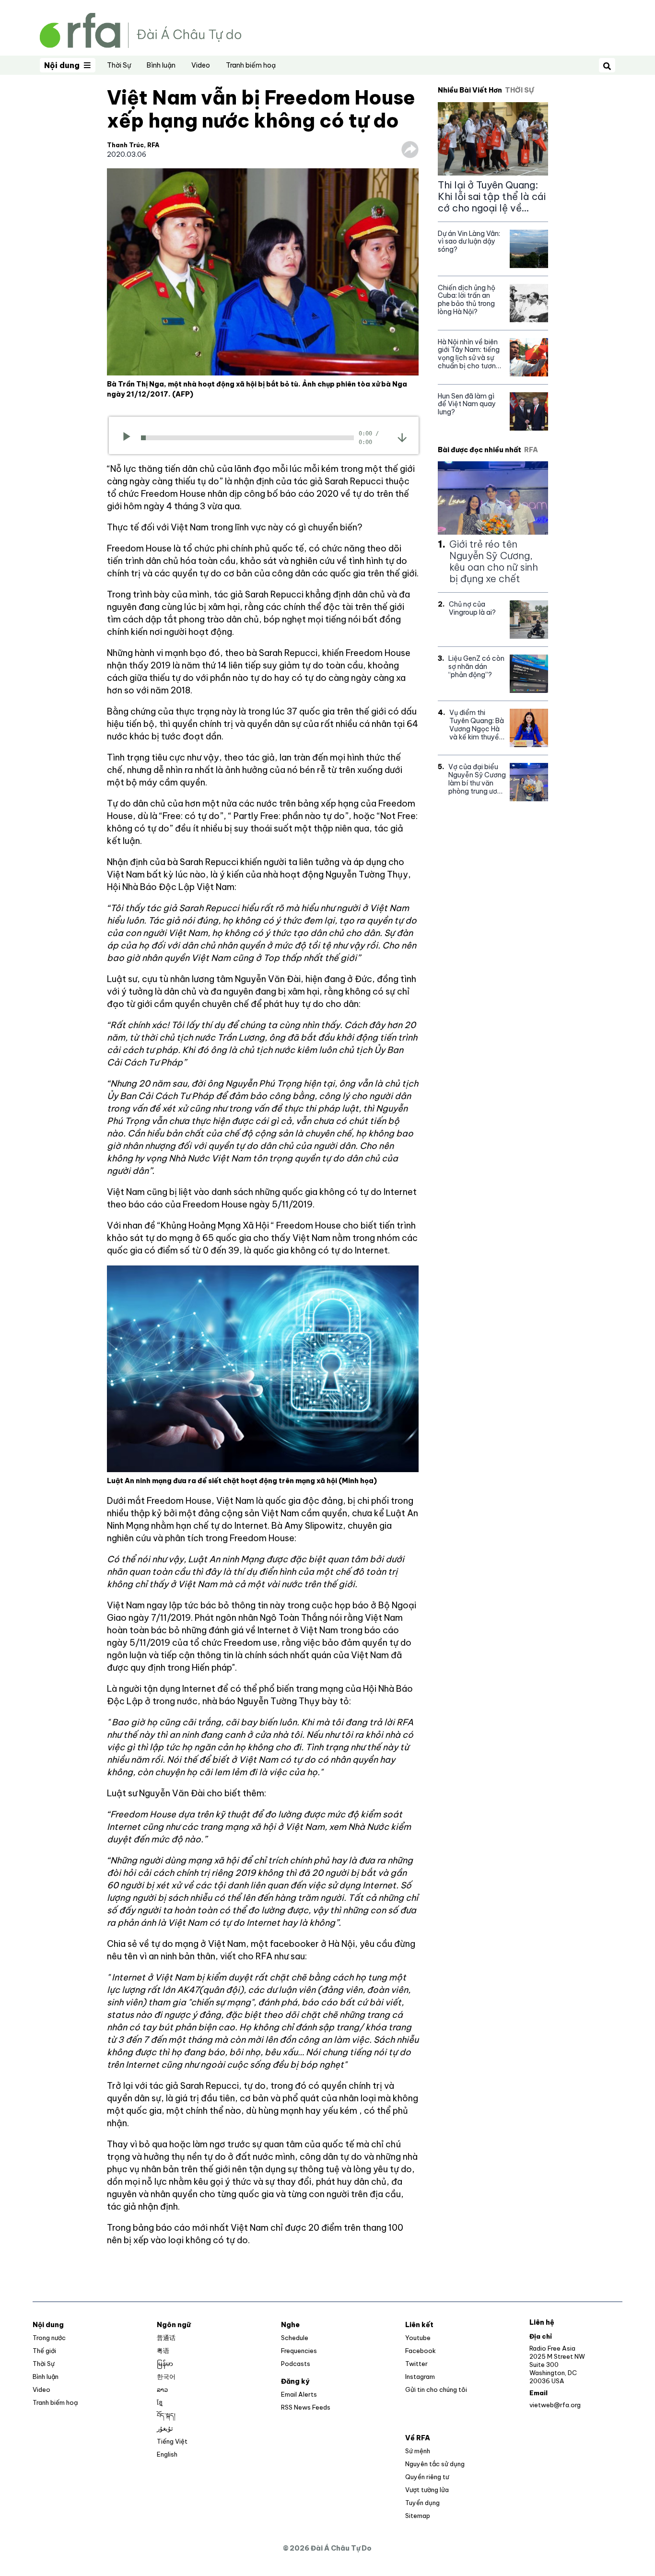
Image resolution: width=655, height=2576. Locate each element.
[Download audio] (402, 437)
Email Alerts (299, 2394)
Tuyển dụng (422, 2503)
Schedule (295, 2338)
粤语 (163, 2351)
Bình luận (161, 65)
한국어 (166, 2377)
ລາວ (162, 2389)
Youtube (418, 2338)
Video (201, 65)
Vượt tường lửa (427, 2490)
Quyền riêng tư (427, 2477)
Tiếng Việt (172, 2441)
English (167, 2454)
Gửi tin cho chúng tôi (436, 2389)
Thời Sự (119, 65)
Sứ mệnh (418, 2451)
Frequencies (299, 2351)
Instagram (420, 2377)
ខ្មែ (160, 2402)
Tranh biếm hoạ (251, 65)
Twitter (416, 2364)
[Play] (130, 438)
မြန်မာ (165, 2364)
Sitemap (418, 2516)
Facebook (421, 2351)
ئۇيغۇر (165, 2428)
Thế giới (44, 2351)
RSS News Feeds (306, 2407)
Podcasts (296, 2364)
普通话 (166, 2338)
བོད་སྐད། (166, 2415)
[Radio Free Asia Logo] (140, 29)
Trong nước (49, 2338)
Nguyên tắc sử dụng (435, 2464)
